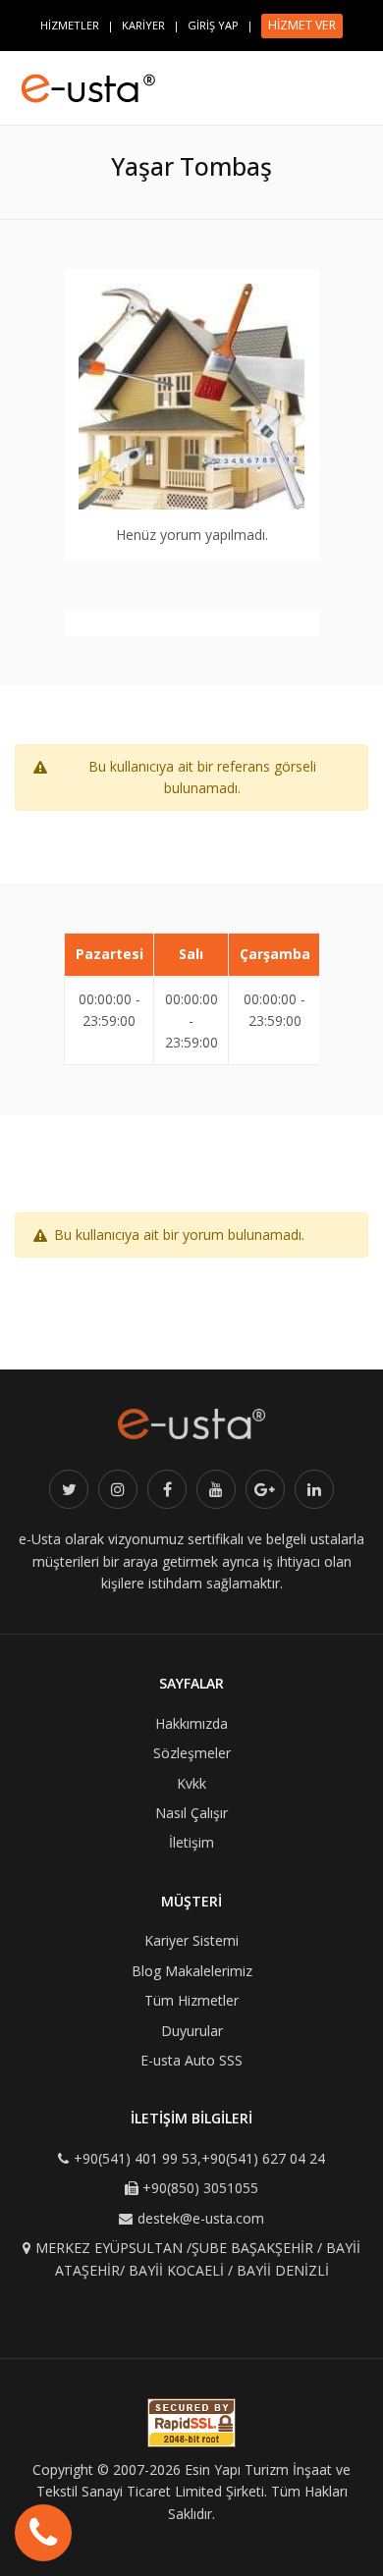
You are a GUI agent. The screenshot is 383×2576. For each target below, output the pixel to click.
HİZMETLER (70, 25)
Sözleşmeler (192, 1753)
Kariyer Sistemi (191, 1940)
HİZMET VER (302, 25)
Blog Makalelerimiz (192, 1971)
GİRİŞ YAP (213, 25)
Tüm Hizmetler (191, 2000)
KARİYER (143, 25)
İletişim (191, 1842)
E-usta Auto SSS (191, 2060)
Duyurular (192, 2031)
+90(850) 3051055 (200, 2188)
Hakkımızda (191, 1723)
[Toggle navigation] (359, 80)
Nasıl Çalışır (191, 1813)
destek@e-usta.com (201, 2218)
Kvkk (191, 1783)
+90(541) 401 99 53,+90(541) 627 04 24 (199, 2158)
